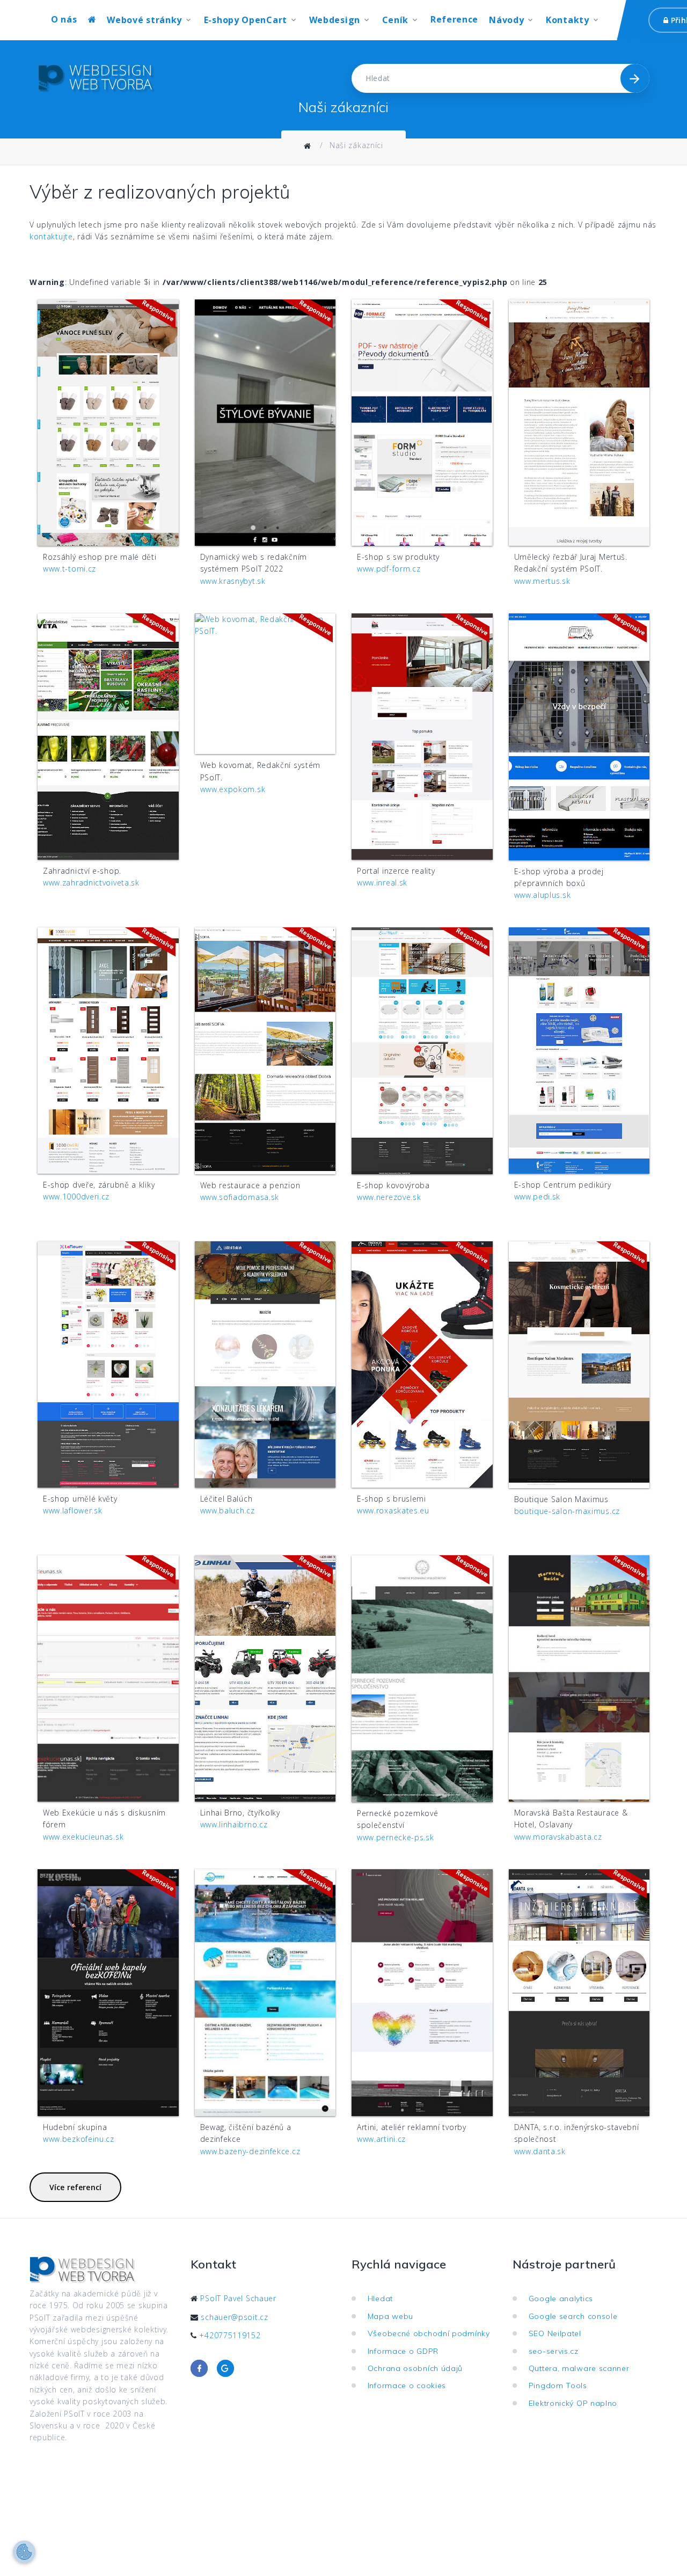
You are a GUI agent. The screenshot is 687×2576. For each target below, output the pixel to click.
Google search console (576, 2316)
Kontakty (568, 20)
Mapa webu (393, 2316)
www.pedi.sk (538, 1196)
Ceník (396, 20)
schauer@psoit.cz (234, 2317)
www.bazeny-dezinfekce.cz (250, 2151)
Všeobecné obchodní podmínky (431, 2333)
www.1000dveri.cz (76, 1196)
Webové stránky (144, 20)
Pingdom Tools (561, 2385)
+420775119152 (230, 2335)
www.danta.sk (540, 2151)
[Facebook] (199, 2368)
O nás (64, 20)
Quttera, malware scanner (582, 2368)
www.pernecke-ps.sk (396, 1837)
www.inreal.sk (382, 883)
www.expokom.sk (233, 789)
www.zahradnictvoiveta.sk (91, 883)
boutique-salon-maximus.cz (567, 1511)
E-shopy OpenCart (246, 20)
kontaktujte (51, 236)
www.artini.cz (381, 2139)
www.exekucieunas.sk (83, 1837)
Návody (506, 20)
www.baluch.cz (228, 1510)
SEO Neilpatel (558, 2333)
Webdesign (335, 20)
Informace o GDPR (406, 2351)
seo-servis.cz (556, 2351)
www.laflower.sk (73, 1510)
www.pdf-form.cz (389, 569)
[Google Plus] (225, 2368)
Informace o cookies (410, 2385)
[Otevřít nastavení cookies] (24, 2552)
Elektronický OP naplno (576, 2403)
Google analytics (564, 2299)
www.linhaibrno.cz (234, 1824)
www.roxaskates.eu (393, 1510)
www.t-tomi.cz (70, 569)
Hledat (383, 2299)
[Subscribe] (635, 78)
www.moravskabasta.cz (558, 1837)
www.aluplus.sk (543, 895)
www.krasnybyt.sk (233, 581)
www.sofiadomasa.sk (240, 1197)
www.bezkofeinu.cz (79, 2139)
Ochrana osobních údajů (418, 2368)
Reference (454, 20)
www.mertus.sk (542, 581)
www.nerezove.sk (389, 1197)
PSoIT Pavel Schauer (238, 2298)
